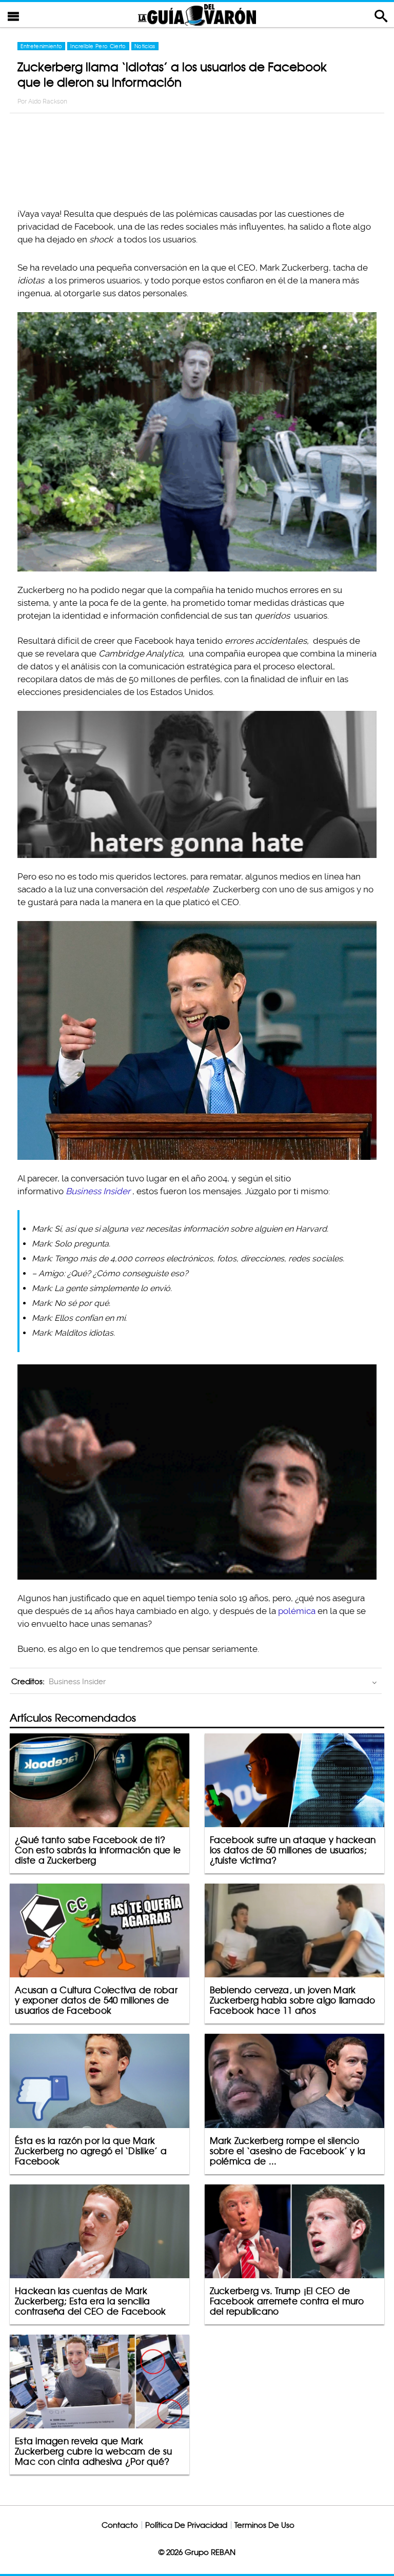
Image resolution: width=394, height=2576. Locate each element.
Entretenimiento (41, 46)
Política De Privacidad (186, 2525)
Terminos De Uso (264, 2525)
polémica (297, 1611)
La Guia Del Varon (197, 15)
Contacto (120, 2525)
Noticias (145, 46)
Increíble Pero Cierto (98, 46)
